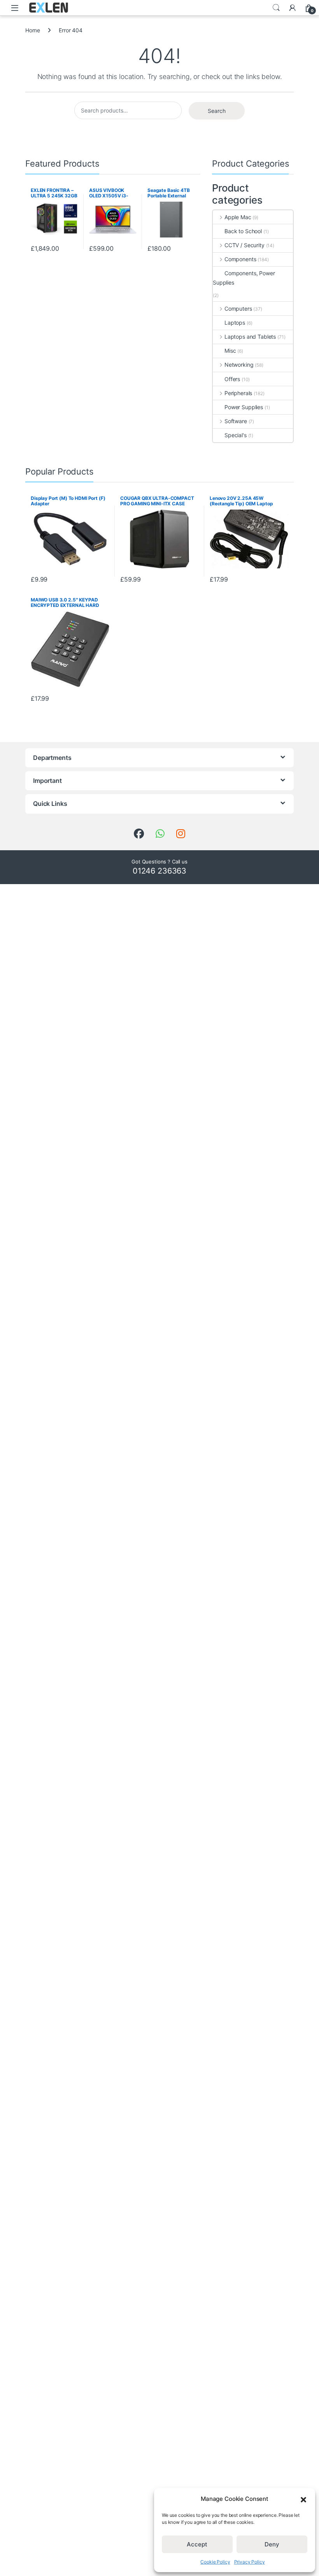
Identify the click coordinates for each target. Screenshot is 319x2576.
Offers (232, 379)
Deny (272, 2544)
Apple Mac (238, 217)
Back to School (243, 231)
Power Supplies (244, 407)
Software (236, 421)
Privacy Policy (250, 2562)
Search (276, 8)
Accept (197, 2544)
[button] (303, 2499)
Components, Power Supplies (244, 278)
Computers (238, 309)
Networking (239, 365)
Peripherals (238, 393)
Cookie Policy (215, 2562)
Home (32, 30)
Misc (230, 351)
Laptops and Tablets (250, 337)
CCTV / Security (245, 245)
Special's (236, 435)
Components (240, 259)
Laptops (235, 323)
